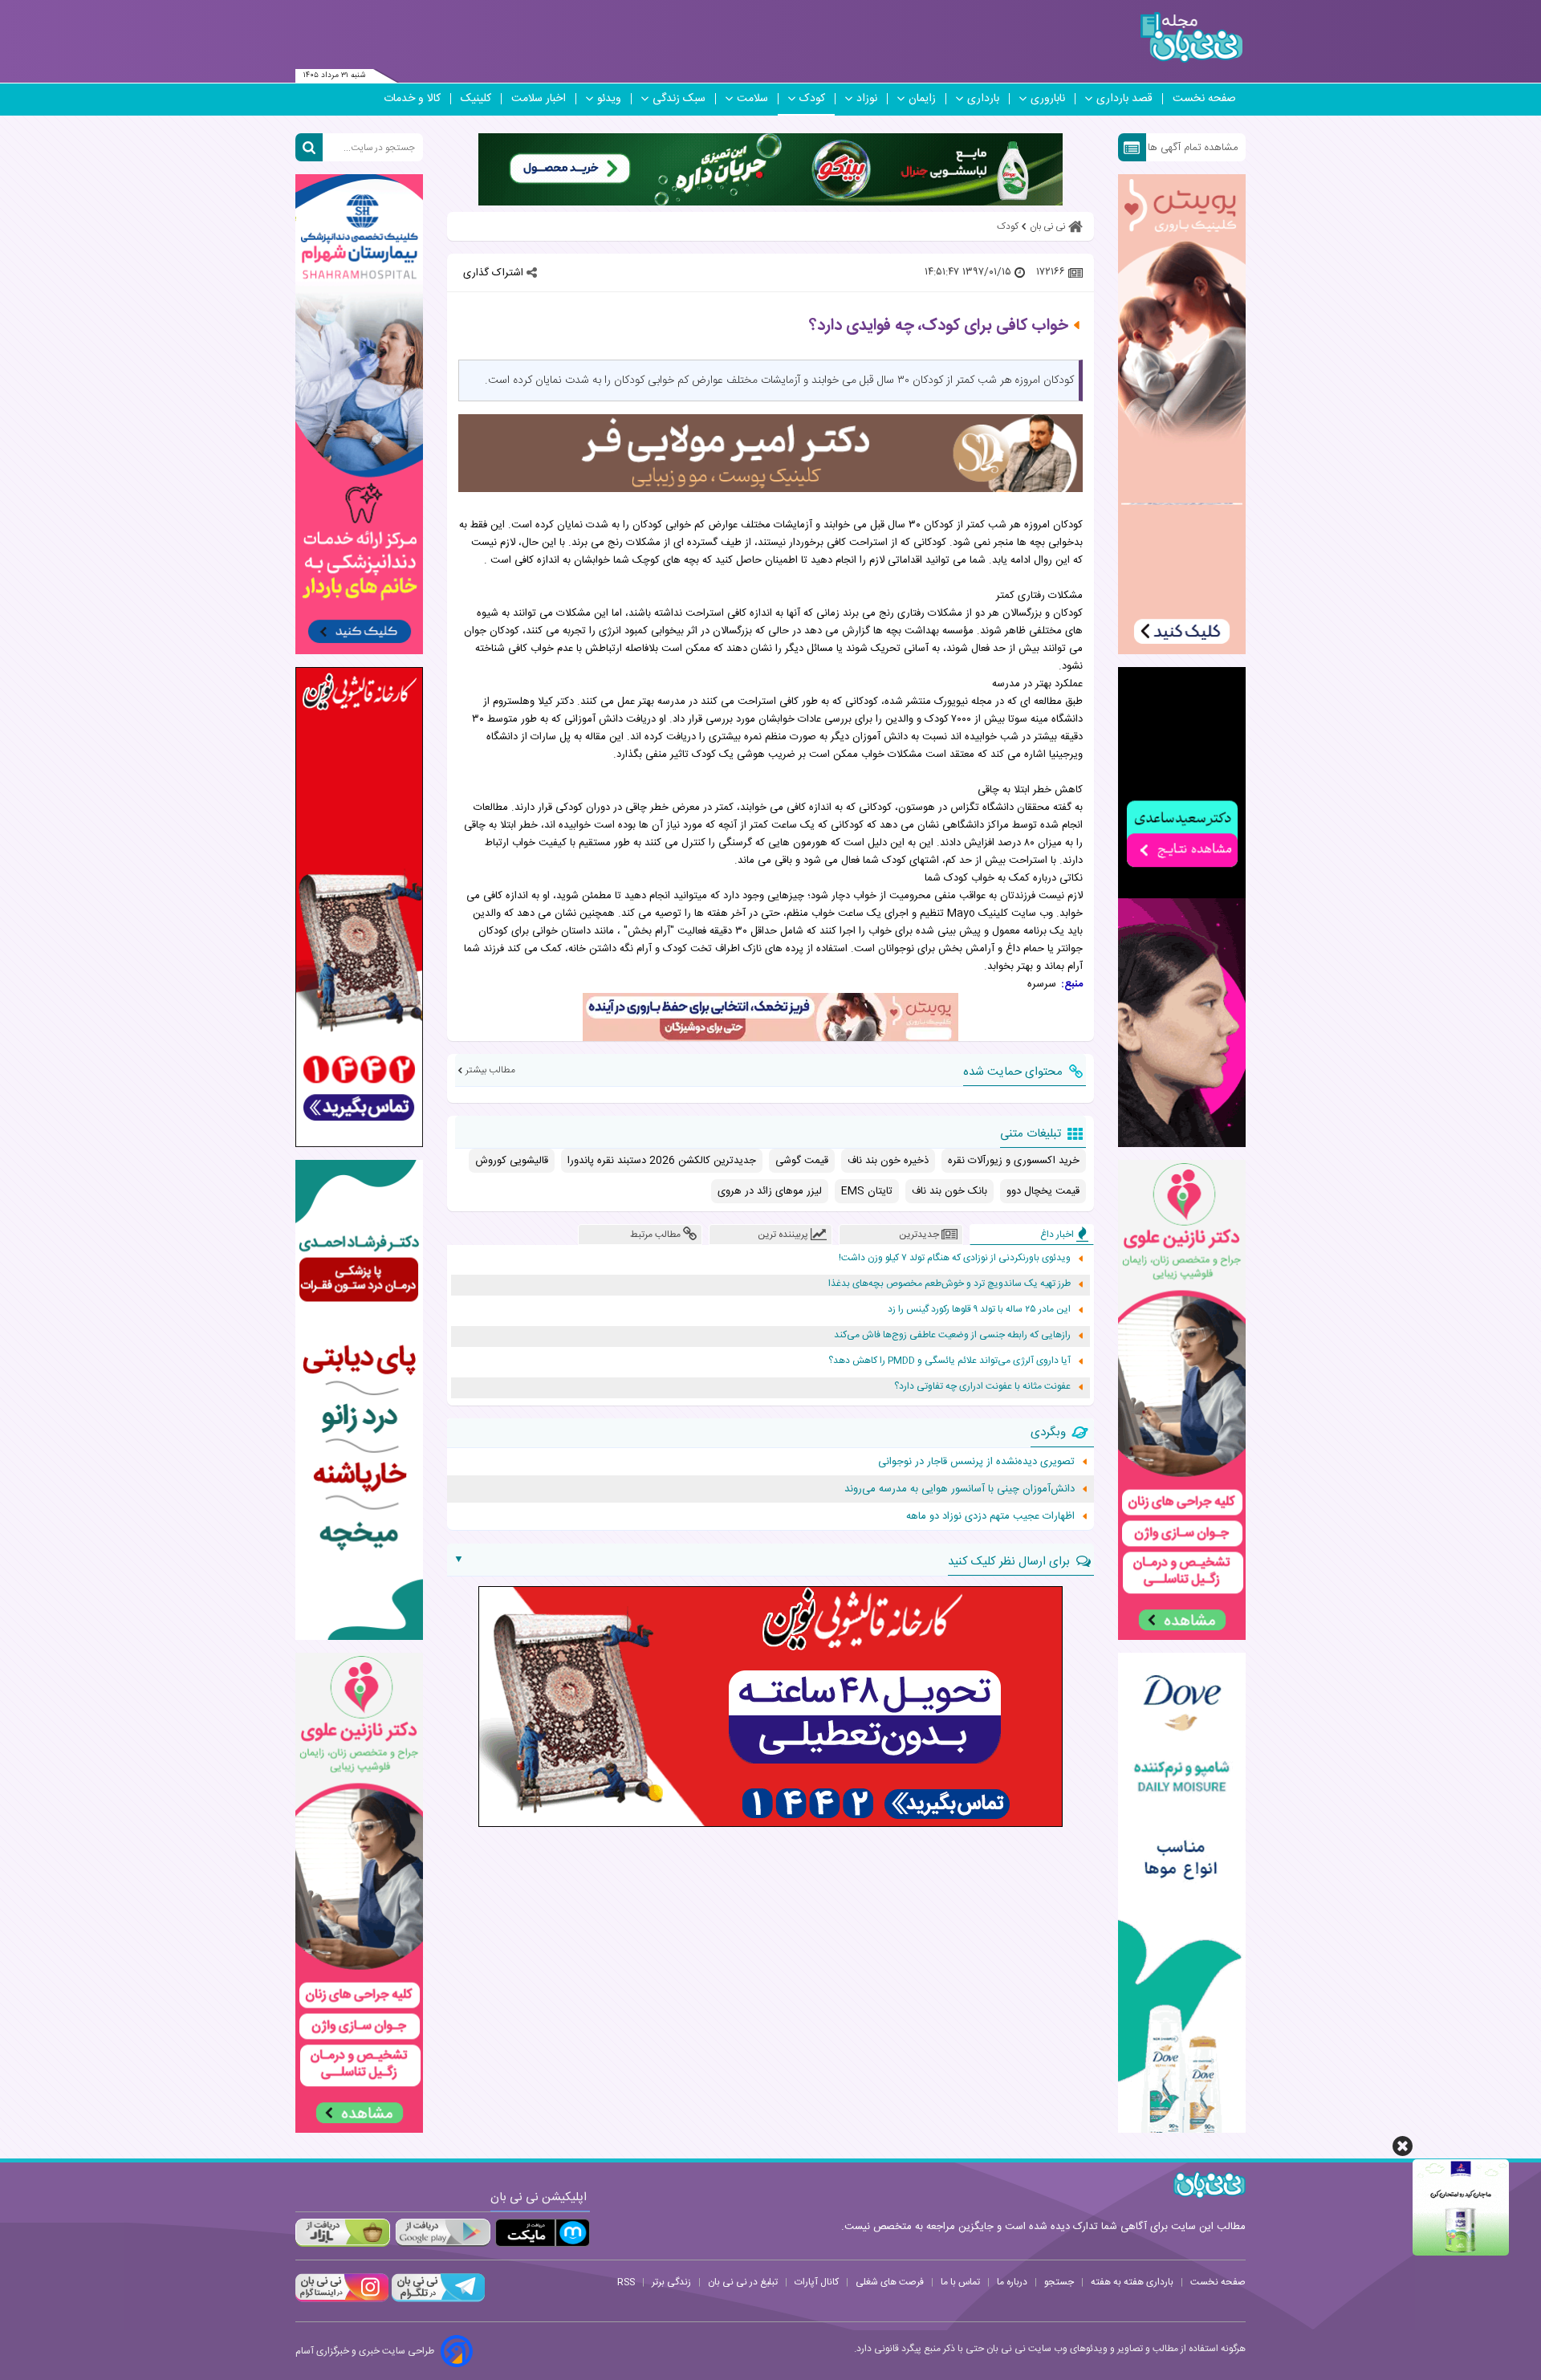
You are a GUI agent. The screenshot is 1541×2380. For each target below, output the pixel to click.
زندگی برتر (671, 2282)
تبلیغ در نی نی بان (743, 2282)
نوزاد (867, 99)
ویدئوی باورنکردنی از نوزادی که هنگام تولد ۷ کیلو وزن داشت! (955, 1258)
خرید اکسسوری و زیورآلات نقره (1014, 1161)
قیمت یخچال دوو (1043, 1191)
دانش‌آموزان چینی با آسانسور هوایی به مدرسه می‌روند (960, 1489)
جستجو (1059, 2282)
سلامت (752, 99)
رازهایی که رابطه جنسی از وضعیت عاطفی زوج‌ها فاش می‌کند (952, 1335)
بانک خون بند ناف (949, 1191)
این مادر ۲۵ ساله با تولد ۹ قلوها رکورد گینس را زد (979, 1310)
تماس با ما (960, 2282)
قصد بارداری (1124, 99)
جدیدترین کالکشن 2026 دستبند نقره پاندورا (662, 1161)
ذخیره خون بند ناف (888, 1161)
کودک (812, 99)
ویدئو (609, 99)
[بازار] (343, 2233)
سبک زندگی (679, 99)
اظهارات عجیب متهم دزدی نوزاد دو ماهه (990, 1516)
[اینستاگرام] (342, 2300)
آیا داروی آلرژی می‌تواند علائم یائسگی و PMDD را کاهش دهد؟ (949, 1361)
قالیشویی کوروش (512, 1161)
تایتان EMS (867, 1191)
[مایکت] (543, 2233)
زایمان (922, 99)
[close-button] (1403, 2146)
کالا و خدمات (412, 99)
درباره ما (1012, 2282)
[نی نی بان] (1191, 37)
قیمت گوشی (802, 1161)
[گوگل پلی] (442, 2233)
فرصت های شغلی (890, 2282)
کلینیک (476, 99)
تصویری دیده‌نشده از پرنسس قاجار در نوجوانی (976, 1462)
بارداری (983, 99)
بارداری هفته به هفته (1132, 2282)
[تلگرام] (437, 2300)
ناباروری (1048, 99)
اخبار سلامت (539, 99)
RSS (626, 2282)
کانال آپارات (817, 2282)
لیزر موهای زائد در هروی (770, 1191)
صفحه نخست (1204, 99)
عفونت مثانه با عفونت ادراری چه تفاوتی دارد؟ (982, 1387)
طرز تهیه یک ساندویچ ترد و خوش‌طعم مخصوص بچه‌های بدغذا (949, 1284)
